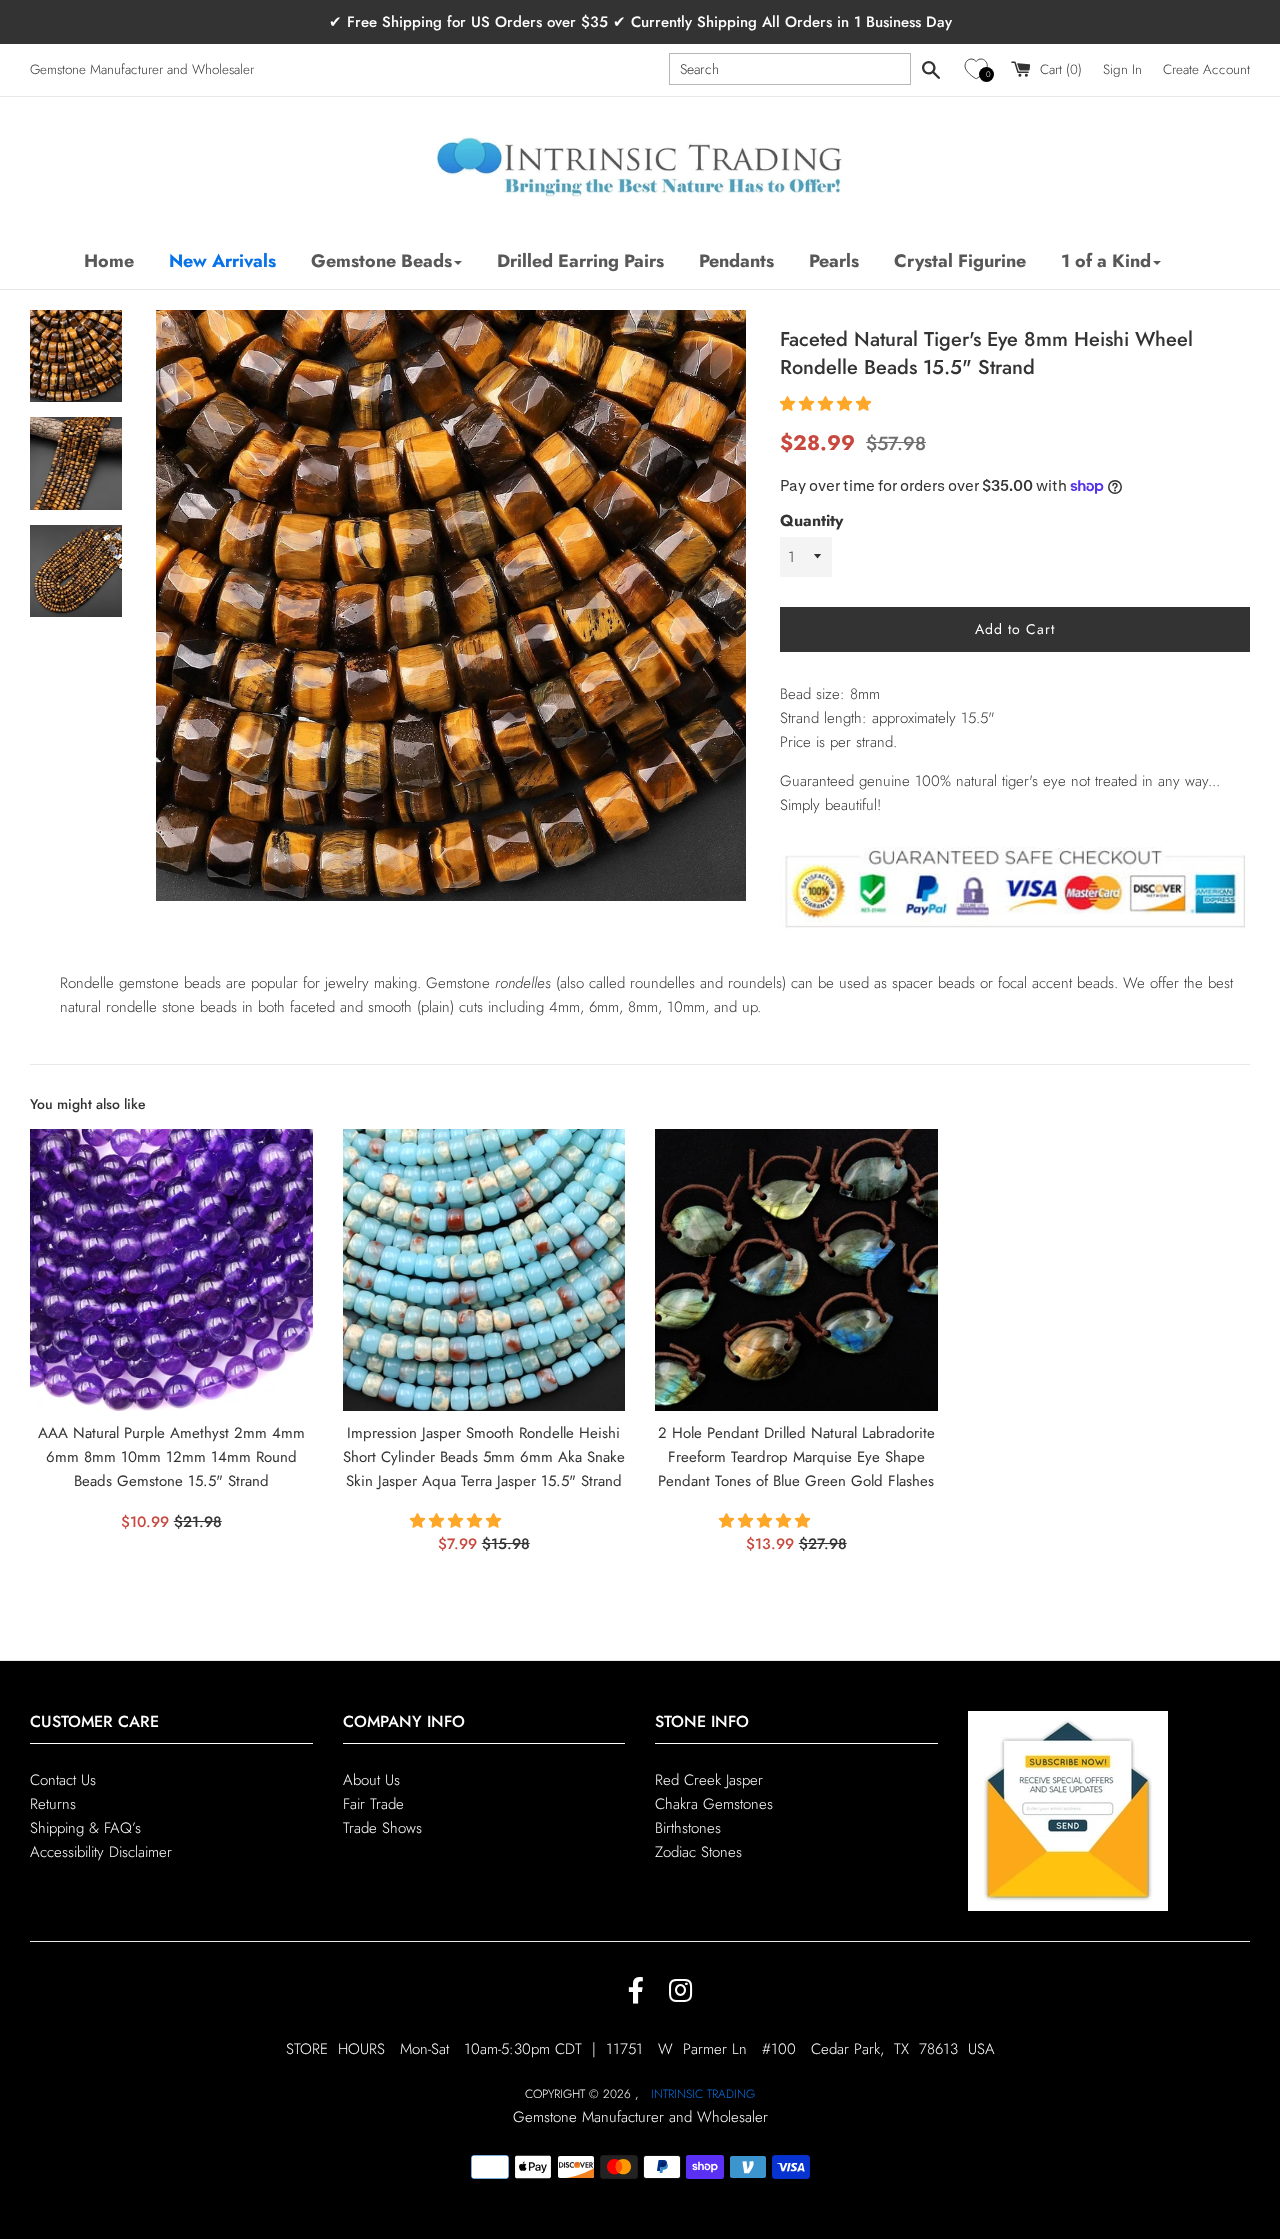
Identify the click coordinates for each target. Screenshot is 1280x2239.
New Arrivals (222, 261)
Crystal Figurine (960, 261)
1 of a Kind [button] (1106, 261)
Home (109, 261)
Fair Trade (373, 1804)
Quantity (811, 520)
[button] (979, 69)
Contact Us (63, 1780)
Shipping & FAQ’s (85, 1828)
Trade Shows (382, 1828)
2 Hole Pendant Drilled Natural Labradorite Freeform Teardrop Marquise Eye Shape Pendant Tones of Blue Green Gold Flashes (796, 1457)
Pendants (736, 261)
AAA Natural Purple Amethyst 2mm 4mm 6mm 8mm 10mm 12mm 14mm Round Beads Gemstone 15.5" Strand (171, 1457)
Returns (53, 1804)
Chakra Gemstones (714, 1804)
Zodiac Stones (698, 1852)
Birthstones (688, 1828)
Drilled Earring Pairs (580, 261)
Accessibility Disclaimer (101, 1852)
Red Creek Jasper (709, 1780)
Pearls (834, 261)
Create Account (1206, 69)
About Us (371, 1780)
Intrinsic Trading (703, 2094)
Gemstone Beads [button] (381, 261)
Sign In (1122, 69)
